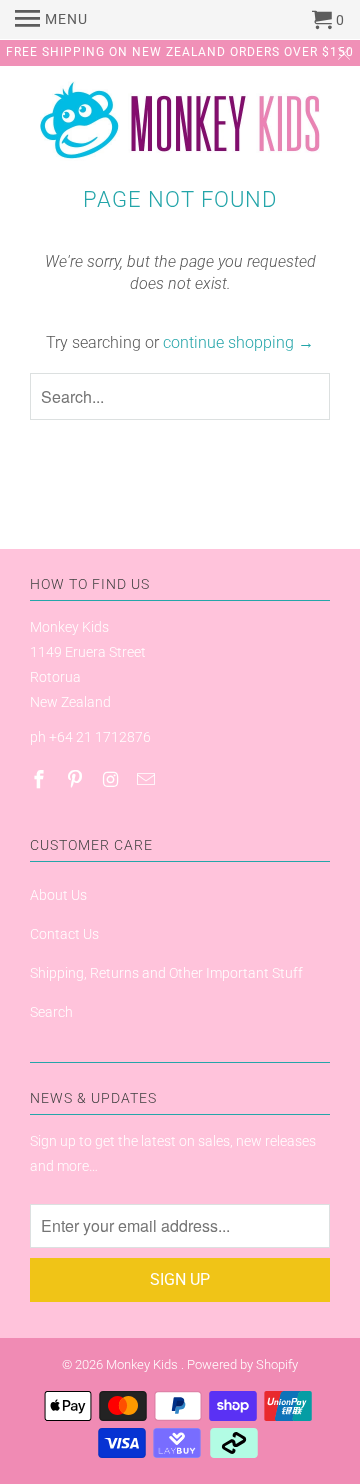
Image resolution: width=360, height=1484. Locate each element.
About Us (58, 895)
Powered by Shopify (242, 1364)
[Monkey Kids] (180, 125)
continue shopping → (238, 342)
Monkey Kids (143, 1364)
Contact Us (64, 934)
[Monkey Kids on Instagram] (113, 779)
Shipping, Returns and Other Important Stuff (166, 973)
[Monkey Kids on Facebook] (41, 779)
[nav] (51, 20)
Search (51, 1012)
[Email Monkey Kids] (148, 779)
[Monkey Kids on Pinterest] (77, 779)
